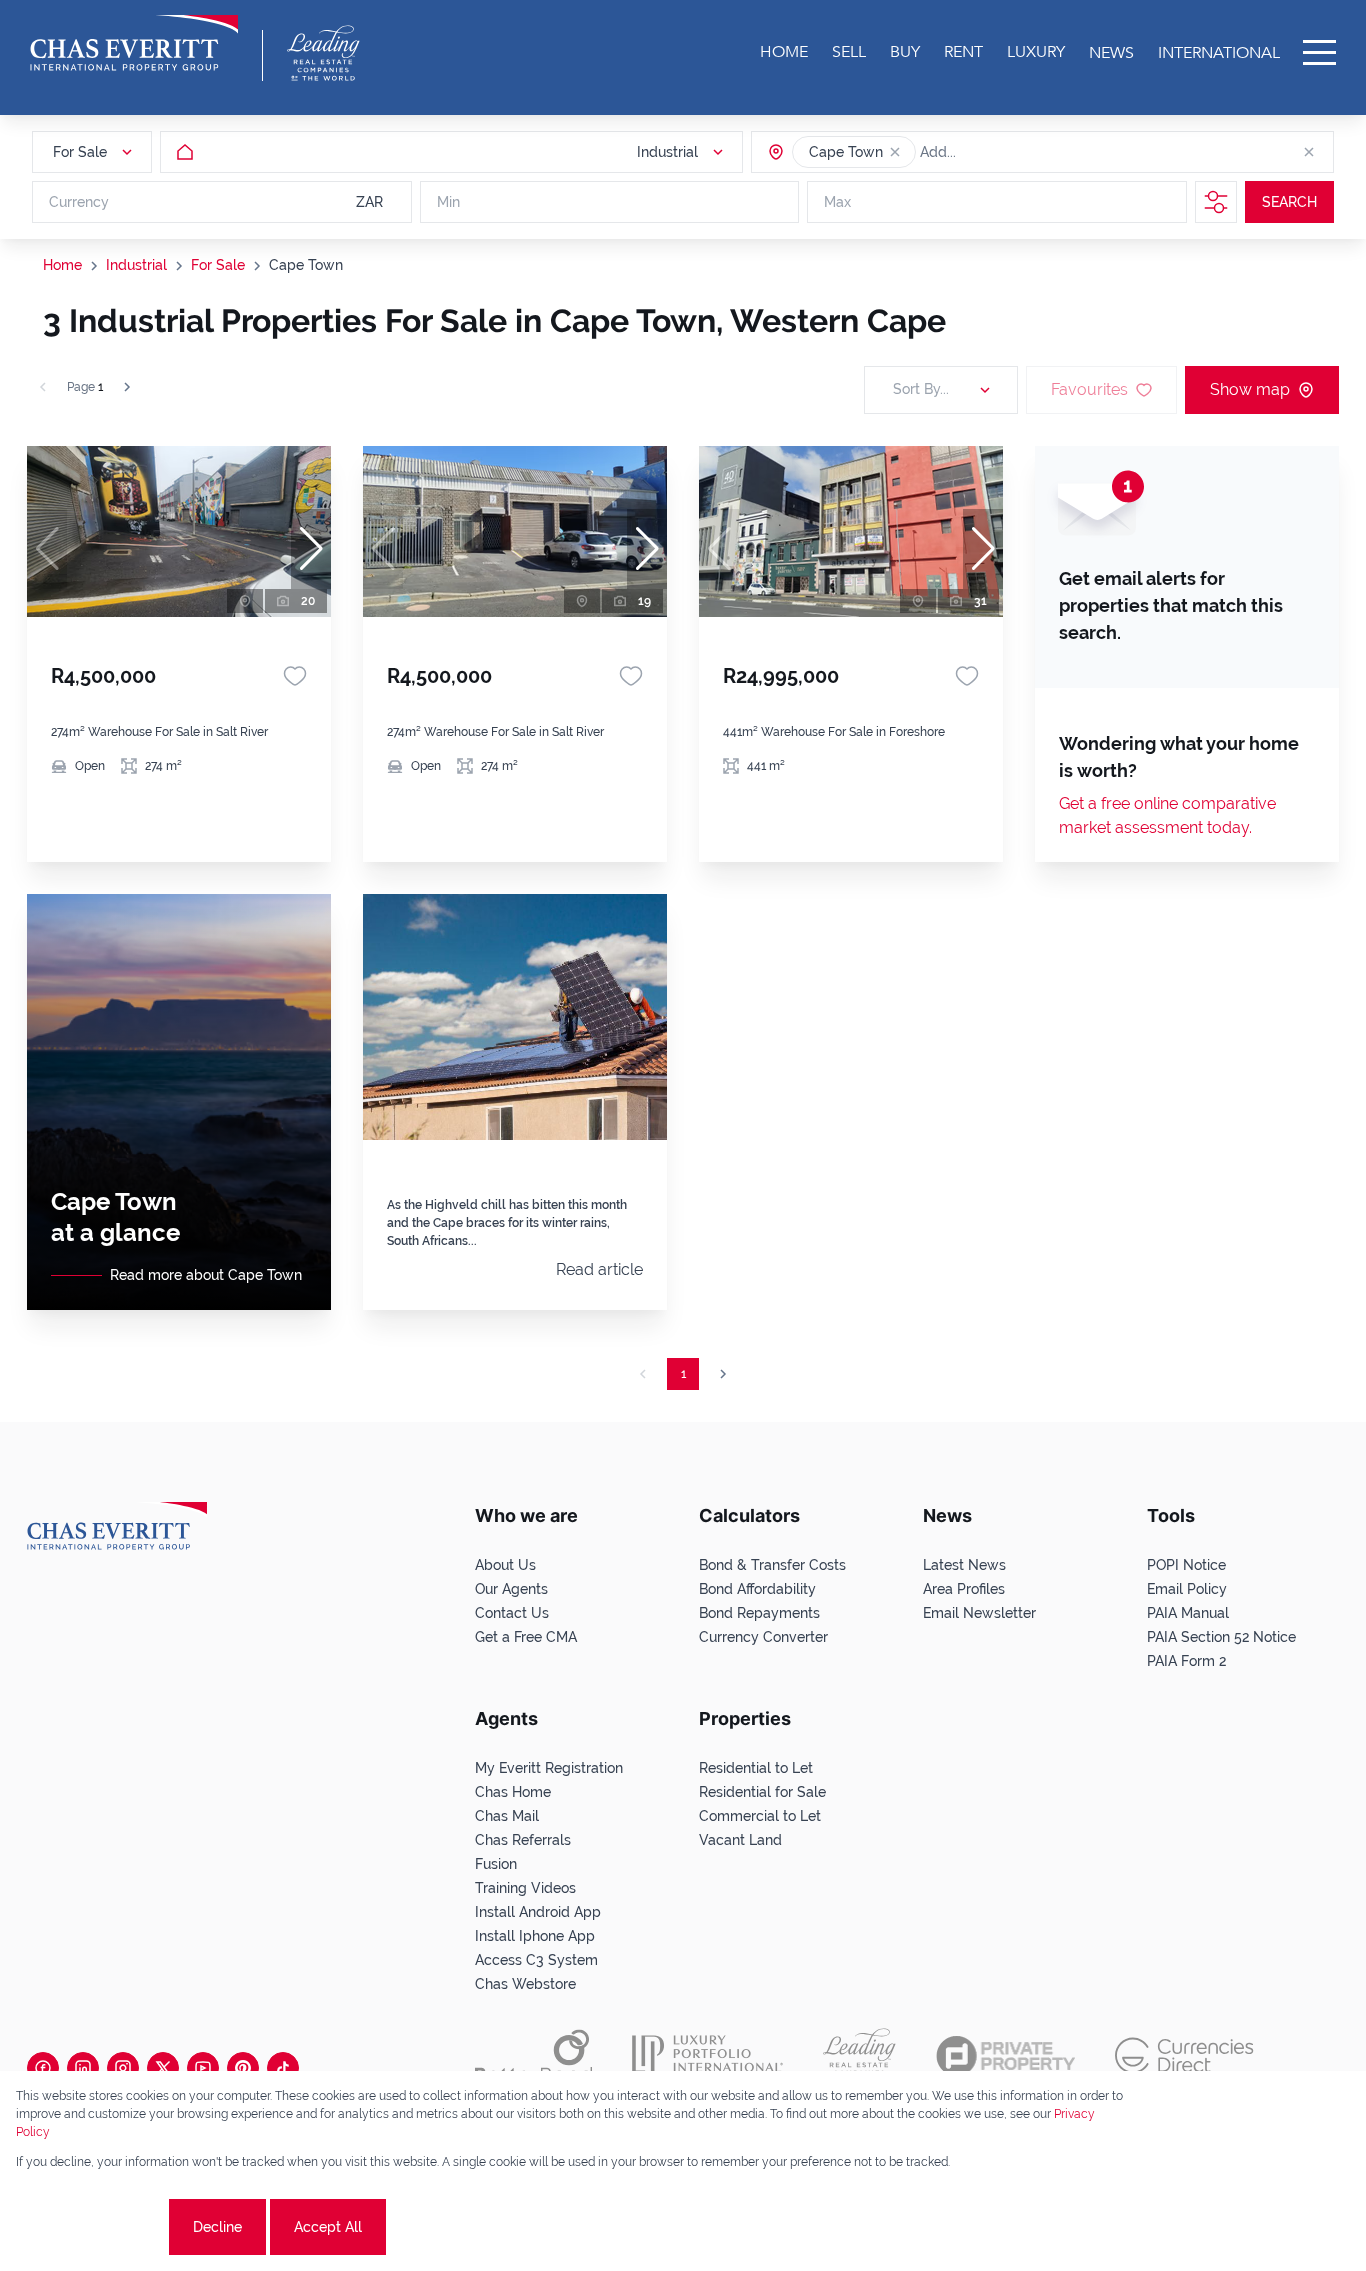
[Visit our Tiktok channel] (283, 2068)
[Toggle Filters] (1216, 202)
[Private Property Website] (1005, 2056)
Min (448, 202)
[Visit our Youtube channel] (203, 2068)
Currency (79, 202)
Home (62, 265)
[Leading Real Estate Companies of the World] (323, 53)
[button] (895, 152)
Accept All (328, 2227)
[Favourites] (295, 676)
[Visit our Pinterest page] (243, 2068)
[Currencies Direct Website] (1184, 2055)
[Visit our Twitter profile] (163, 2068)
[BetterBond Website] (533, 2056)
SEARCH (1289, 202)
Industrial (136, 265)
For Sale (218, 265)
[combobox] (997, 152)
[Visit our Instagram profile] (123, 2068)
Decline (217, 2227)
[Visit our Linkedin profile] (83, 2068)
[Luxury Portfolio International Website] (707, 2056)
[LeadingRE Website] (859, 2056)
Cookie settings (90, 2227)
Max (837, 202)
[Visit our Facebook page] (43, 2068)
